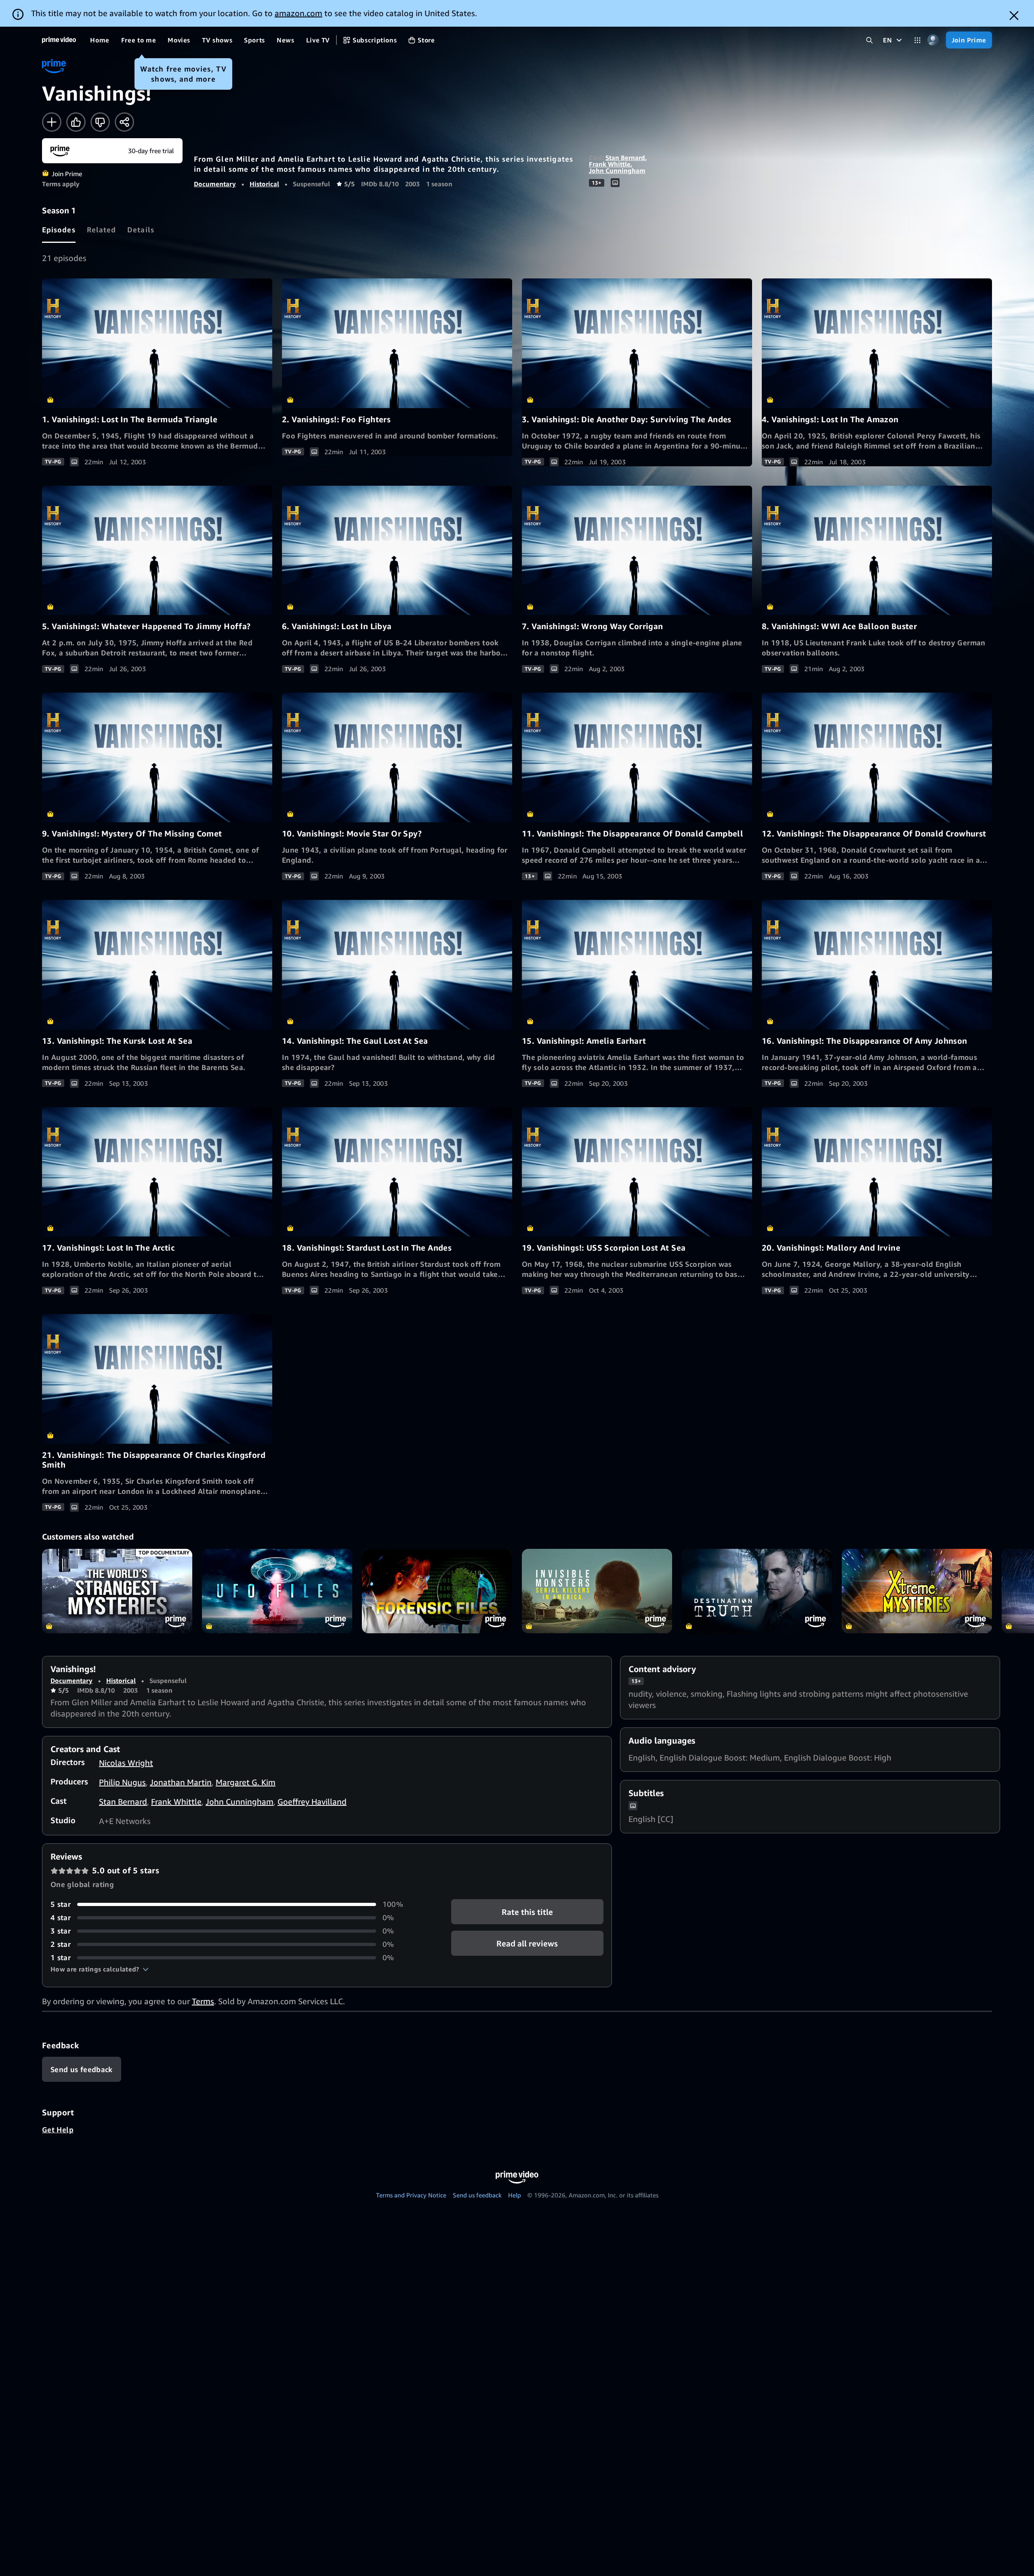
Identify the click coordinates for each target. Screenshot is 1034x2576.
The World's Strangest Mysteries (117, 1591)
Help (515, 2195)
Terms (203, 2001)
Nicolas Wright (126, 1763)
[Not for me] (100, 122)
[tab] (59, 230)
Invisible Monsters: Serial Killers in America (597, 1591)
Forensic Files (437, 1591)
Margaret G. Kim (246, 1782)
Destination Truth (757, 1591)
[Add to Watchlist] (52, 122)
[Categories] (917, 40)
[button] (100, 1969)
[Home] (59, 40)
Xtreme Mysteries (917, 1591)
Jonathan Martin (181, 1782)
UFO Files (277, 1591)
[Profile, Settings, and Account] (933, 40)
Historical (264, 184)
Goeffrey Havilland (312, 1802)
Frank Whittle (610, 164)
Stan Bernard (625, 158)
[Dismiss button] (1014, 16)
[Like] (76, 122)
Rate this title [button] (527, 1912)
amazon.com (298, 13)
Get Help (58, 2129)
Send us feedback (477, 2195)
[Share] (124, 122)
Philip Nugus (122, 1782)
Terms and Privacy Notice (411, 2195)
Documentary (215, 184)
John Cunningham (617, 171)
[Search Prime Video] (869, 40)
